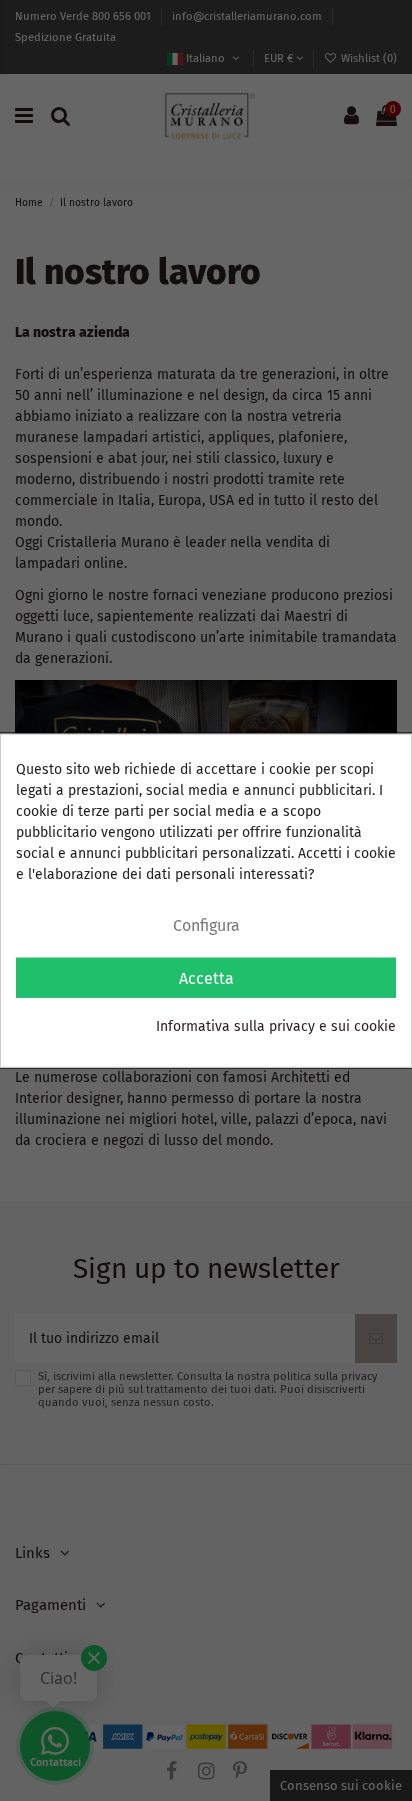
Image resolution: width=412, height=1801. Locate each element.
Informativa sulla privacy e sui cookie (276, 1026)
